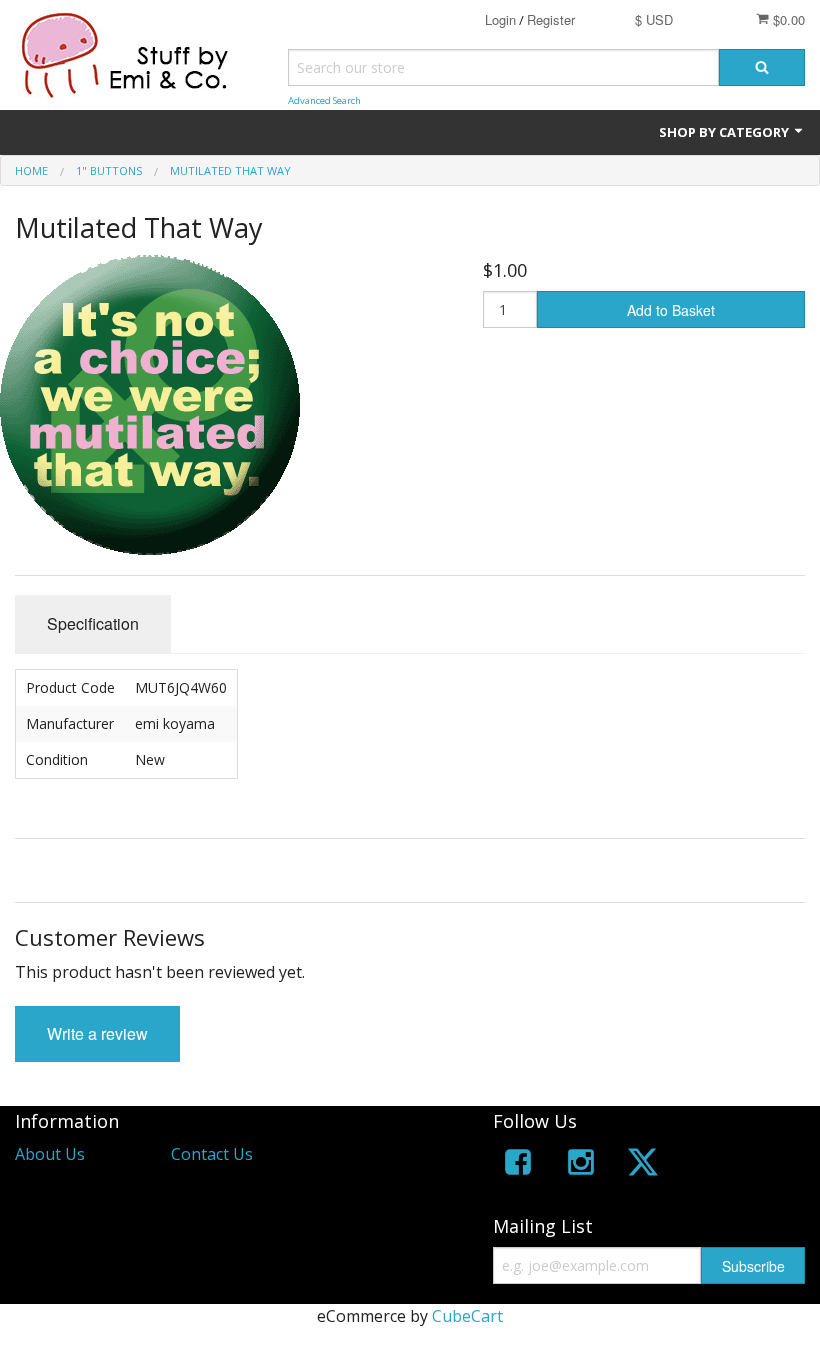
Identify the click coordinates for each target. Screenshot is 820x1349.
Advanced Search (324, 100)
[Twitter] (643, 1165)
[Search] (762, 67)
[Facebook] (518, 1165)
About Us (50, 1154)
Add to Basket (671, 310)
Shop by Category (725, 132)
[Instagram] (581, 1165)
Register (551, 19)
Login (500, 19)
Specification (93, 623)
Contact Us (212, 1154)
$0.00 (787, 19)
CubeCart (467, 1316)
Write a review (97, 1033)
